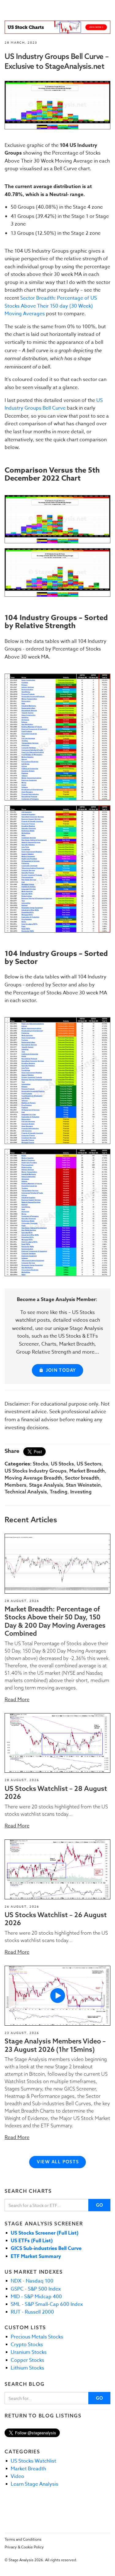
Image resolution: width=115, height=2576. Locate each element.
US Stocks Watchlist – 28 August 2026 (56, 1792)
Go (100, 2205)
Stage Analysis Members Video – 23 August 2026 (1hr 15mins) (55, 2045)
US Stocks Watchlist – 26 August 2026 (56, 1919)
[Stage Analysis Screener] (57, 27)
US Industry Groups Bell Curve (54, 404)
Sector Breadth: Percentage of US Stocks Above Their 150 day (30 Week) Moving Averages (51, 306)
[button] (57, 1564)
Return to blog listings (43, 2416)
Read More (17, 1700)
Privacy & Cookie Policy (24, 2547)
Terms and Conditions (23, 2539)
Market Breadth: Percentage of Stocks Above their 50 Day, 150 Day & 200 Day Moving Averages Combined (55, 1621)
